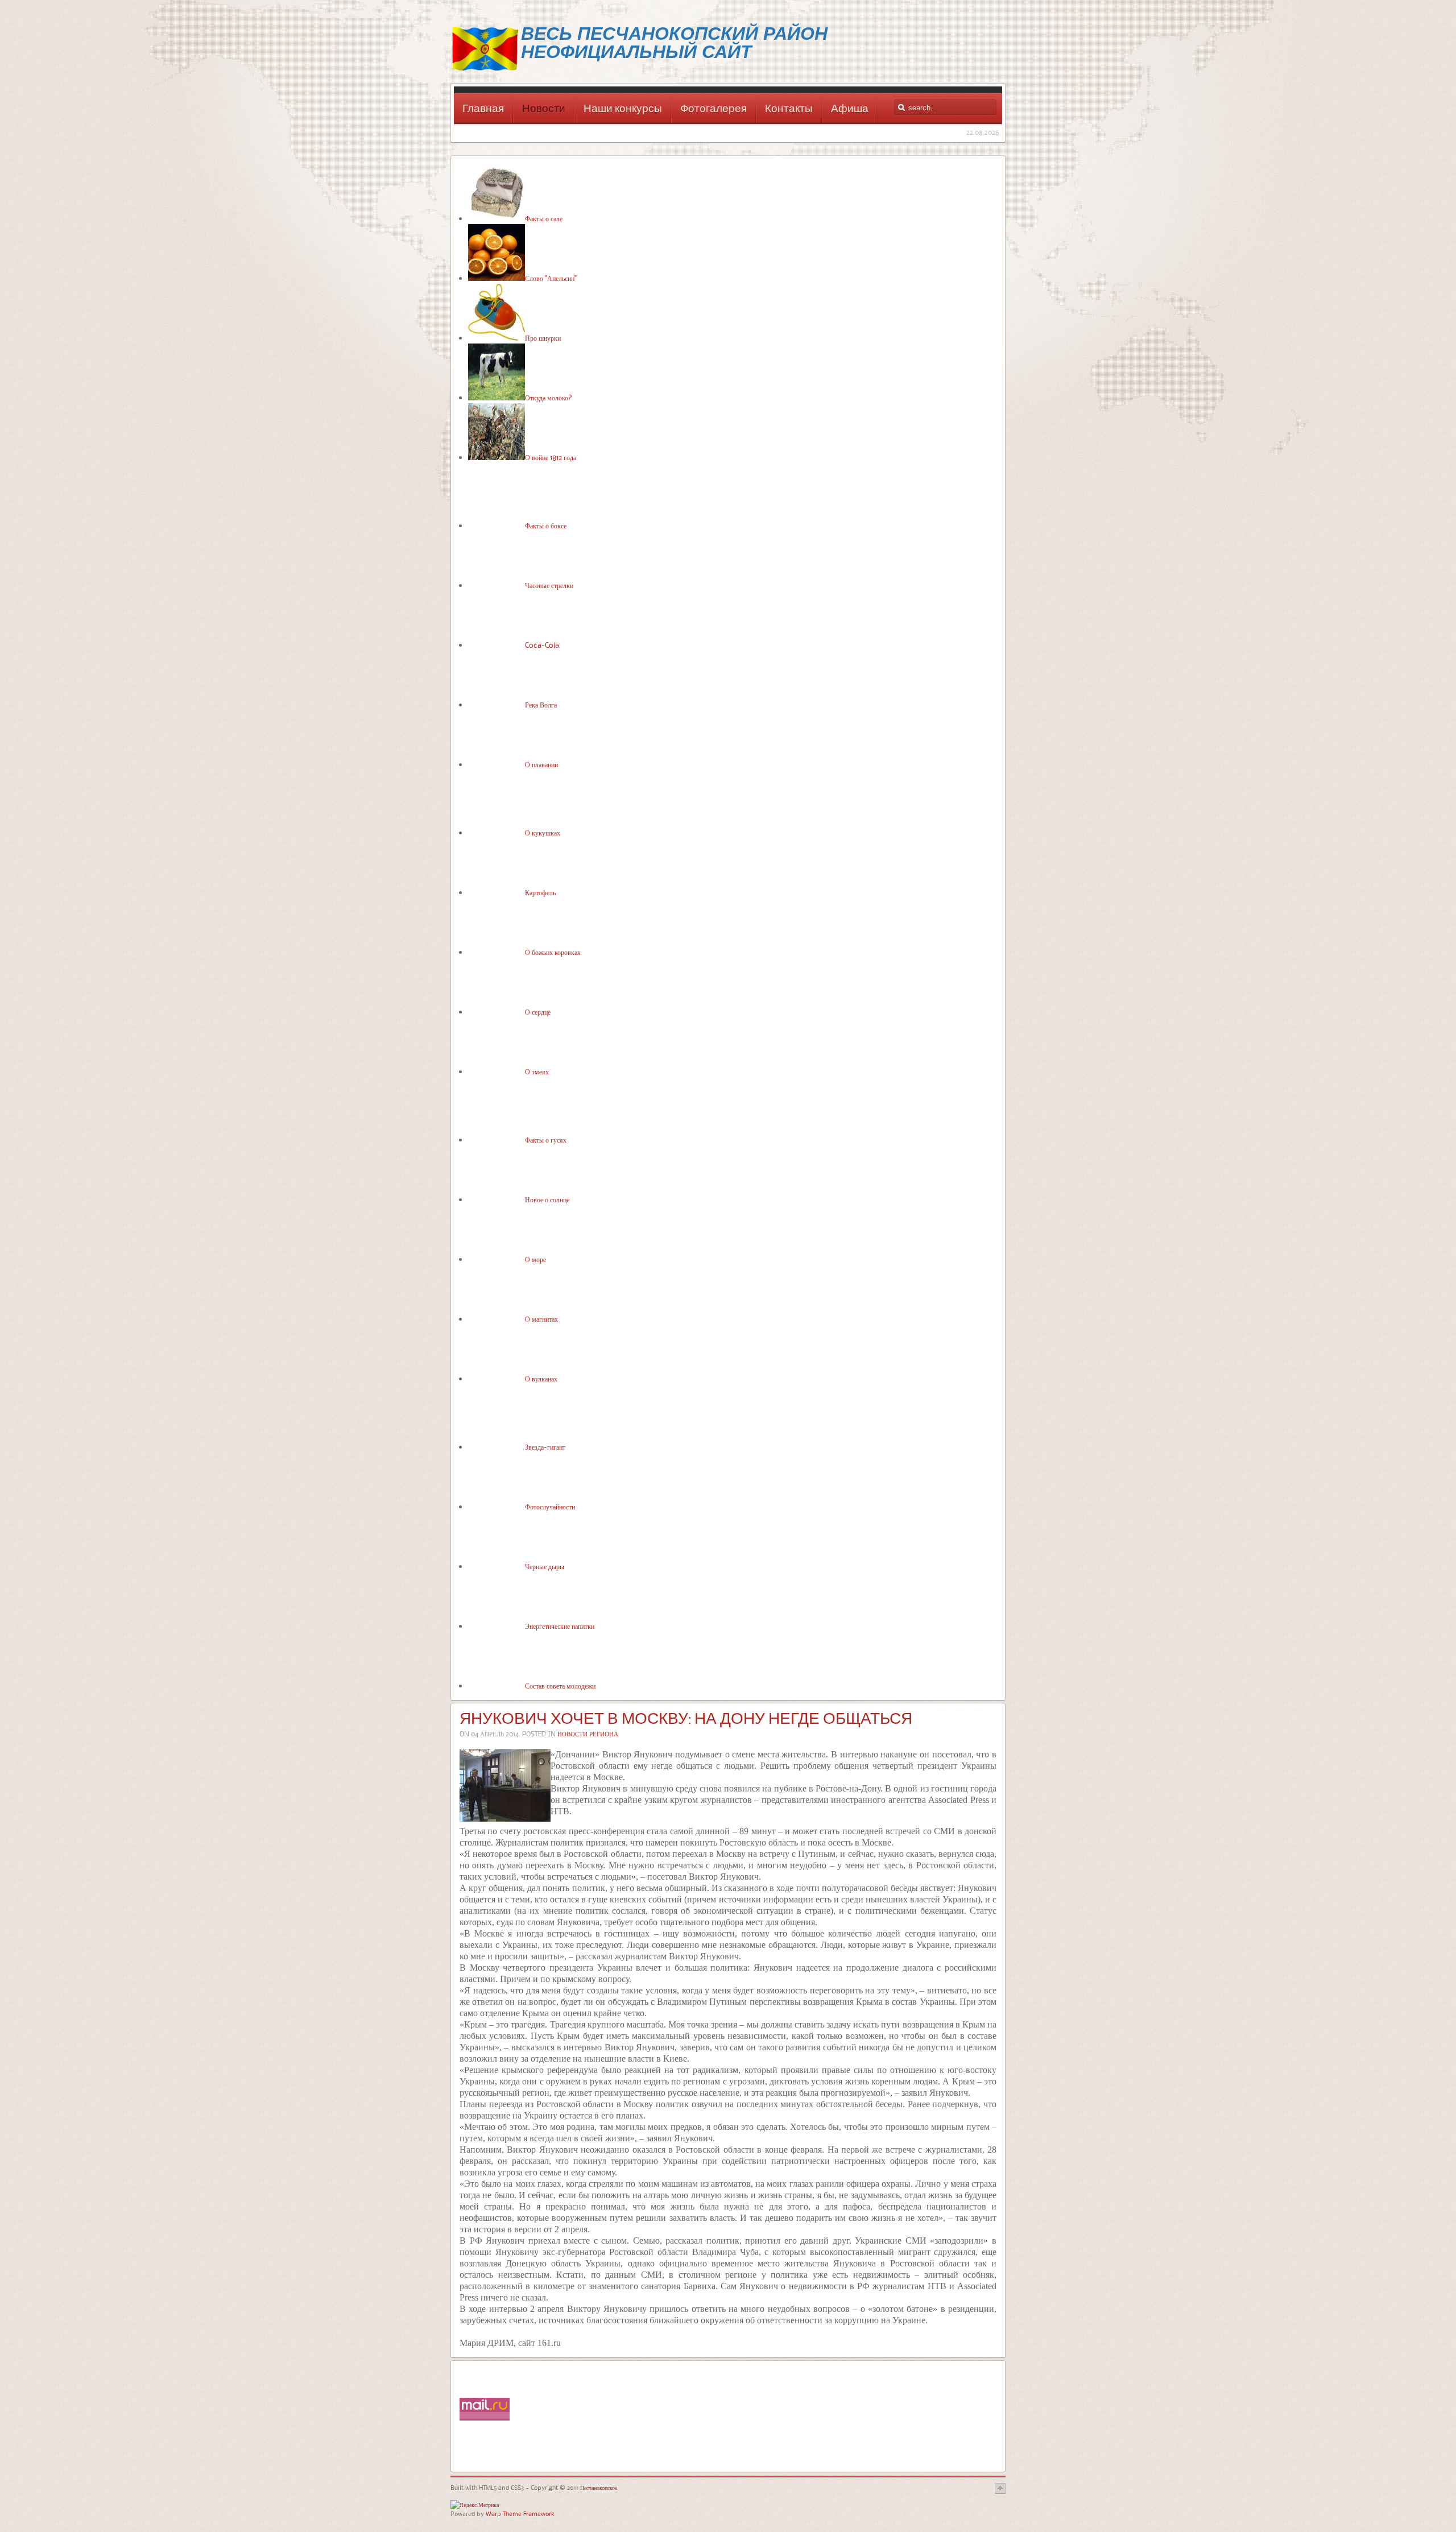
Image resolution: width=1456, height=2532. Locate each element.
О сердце (538, 1012)
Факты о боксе (546, 526)
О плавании (541, 764)
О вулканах (541, 1379)
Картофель (540, 892)
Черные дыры (545, 1566)
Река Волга (541, 705)
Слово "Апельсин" (551, 278)
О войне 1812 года (551, 457)
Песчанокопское (598, 2487)
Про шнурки (543, 338)
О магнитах (541, 1319)
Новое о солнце (547, 1199)
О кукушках (543, 833)
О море (535, 1259)
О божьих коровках (553, 952)
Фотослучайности (550, 1507)
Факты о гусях (546, 1140)
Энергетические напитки (560, 1626)
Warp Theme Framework (520, 2514)
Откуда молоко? (549, 398)
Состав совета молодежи (560, 1686)
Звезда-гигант (545, 1447)
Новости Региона (588, 1734)
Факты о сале (544, 218)
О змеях (537, 1071)
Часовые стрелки (549, 585)
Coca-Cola (542, 645)
